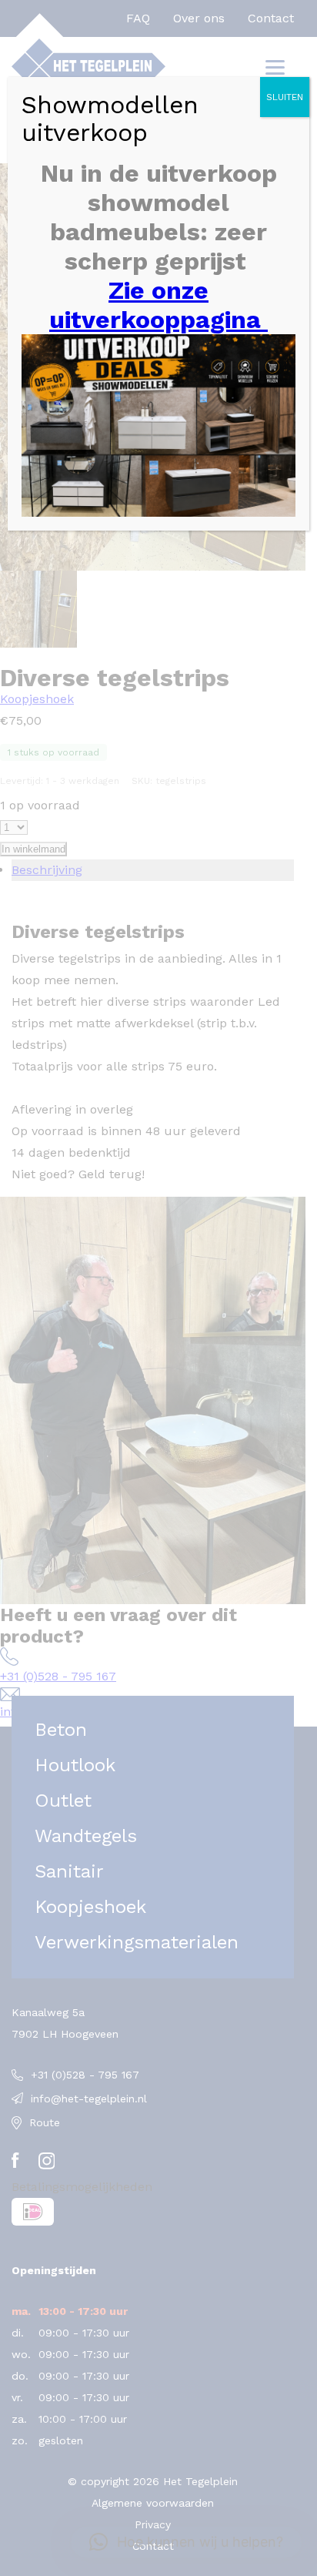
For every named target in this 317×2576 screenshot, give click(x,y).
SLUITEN (285, 97)
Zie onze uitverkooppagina (158, 305)
